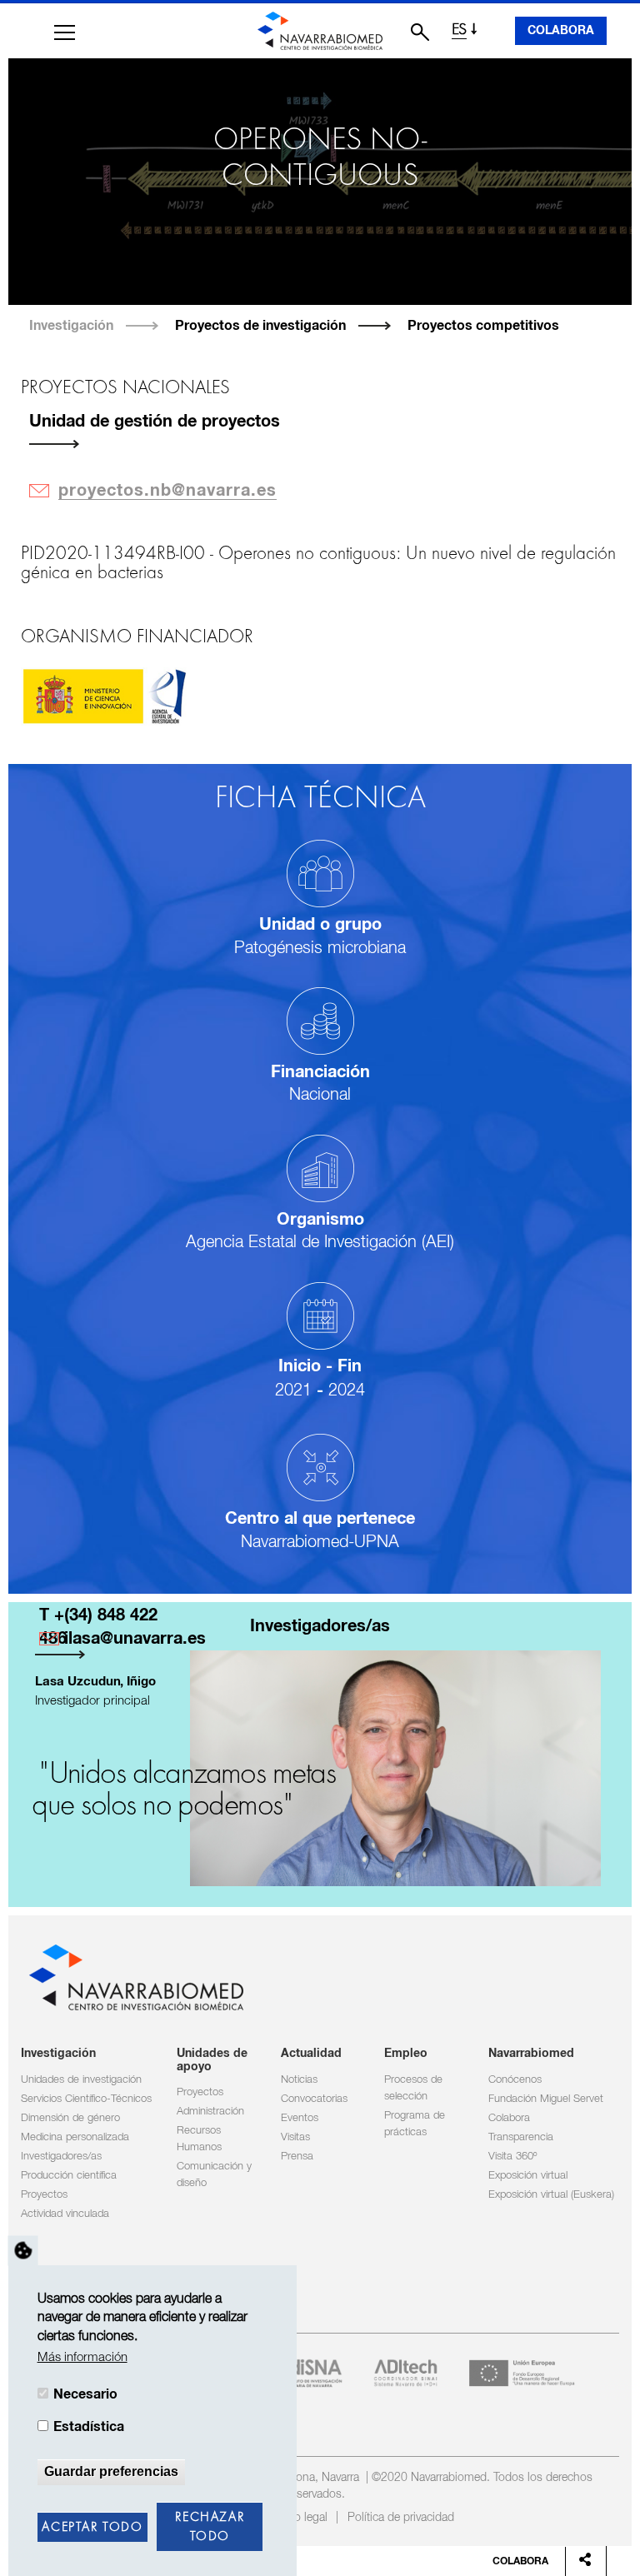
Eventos (300, 2118)
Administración (210, 2112)
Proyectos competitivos (483, 326)
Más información (82, 2357)
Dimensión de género (70, 2118)
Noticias (299, 2080)
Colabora (561, 31)
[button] (65, 32)
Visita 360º (512, 2157)
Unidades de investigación (81, 2080)
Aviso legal (300, 2518)
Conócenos (515, 2080)
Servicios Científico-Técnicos (86, 2099)
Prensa (297, 2157)
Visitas (295, 2137)
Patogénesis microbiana (320, 948)
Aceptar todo (92, 2528)
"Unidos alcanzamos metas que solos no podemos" (183, 1790)
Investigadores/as (61, 2157)
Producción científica (69, 2176)
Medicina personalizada (75, 2137)
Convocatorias (314, 2099)
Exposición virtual (528, 2176)
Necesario (85, 2394)
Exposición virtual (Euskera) (551, 2195)
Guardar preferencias (111, 2471)
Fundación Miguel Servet (546, 2099)
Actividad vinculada (65, 2214)
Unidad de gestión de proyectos (155, 422)
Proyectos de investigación (260, 326)
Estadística (89, 2427)
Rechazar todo (210, 2527)
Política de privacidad (401, 2518)
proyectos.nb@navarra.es (167, 491)
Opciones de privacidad (23, 2250)
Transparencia (521, 2137)
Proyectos (44, 2195)
